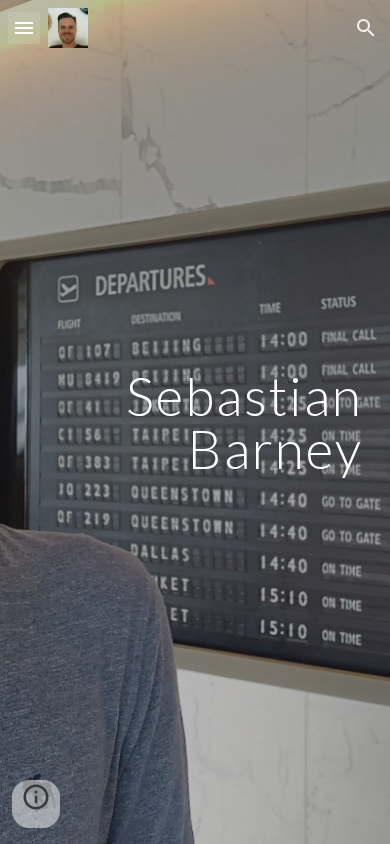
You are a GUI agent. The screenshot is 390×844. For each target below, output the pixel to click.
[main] (195, 422)
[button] (24, 27)
